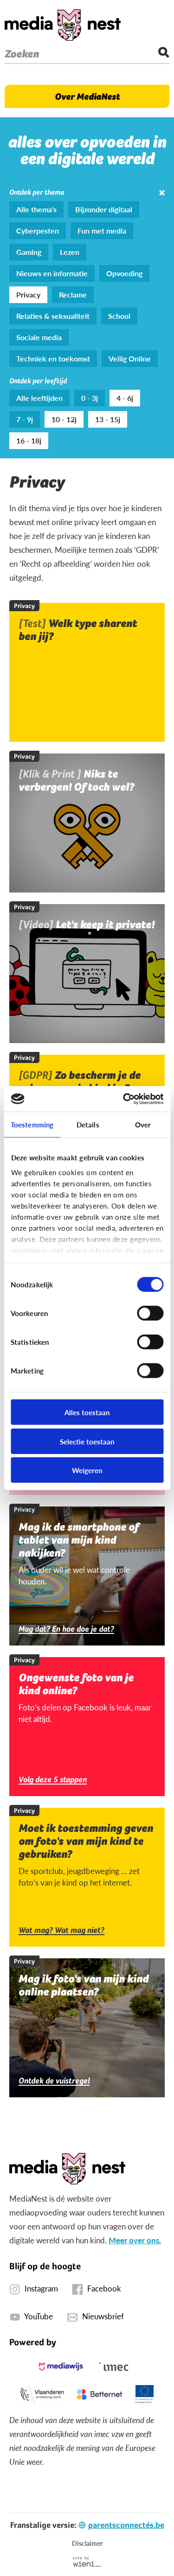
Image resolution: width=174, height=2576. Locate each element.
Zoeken (22, 54)
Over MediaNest (87, 96)
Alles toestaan (87, 1412)
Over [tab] (143, 1124)
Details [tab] (88, 1124)
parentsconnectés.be (126, 2525)
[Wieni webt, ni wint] (87, 2562)
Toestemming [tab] (32, 1124)
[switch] (150, 1313)
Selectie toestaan (87, 1441)
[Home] (63, 25)
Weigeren (87, 1470)
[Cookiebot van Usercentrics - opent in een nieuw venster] (124, 1099)
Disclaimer (87, 2543)
